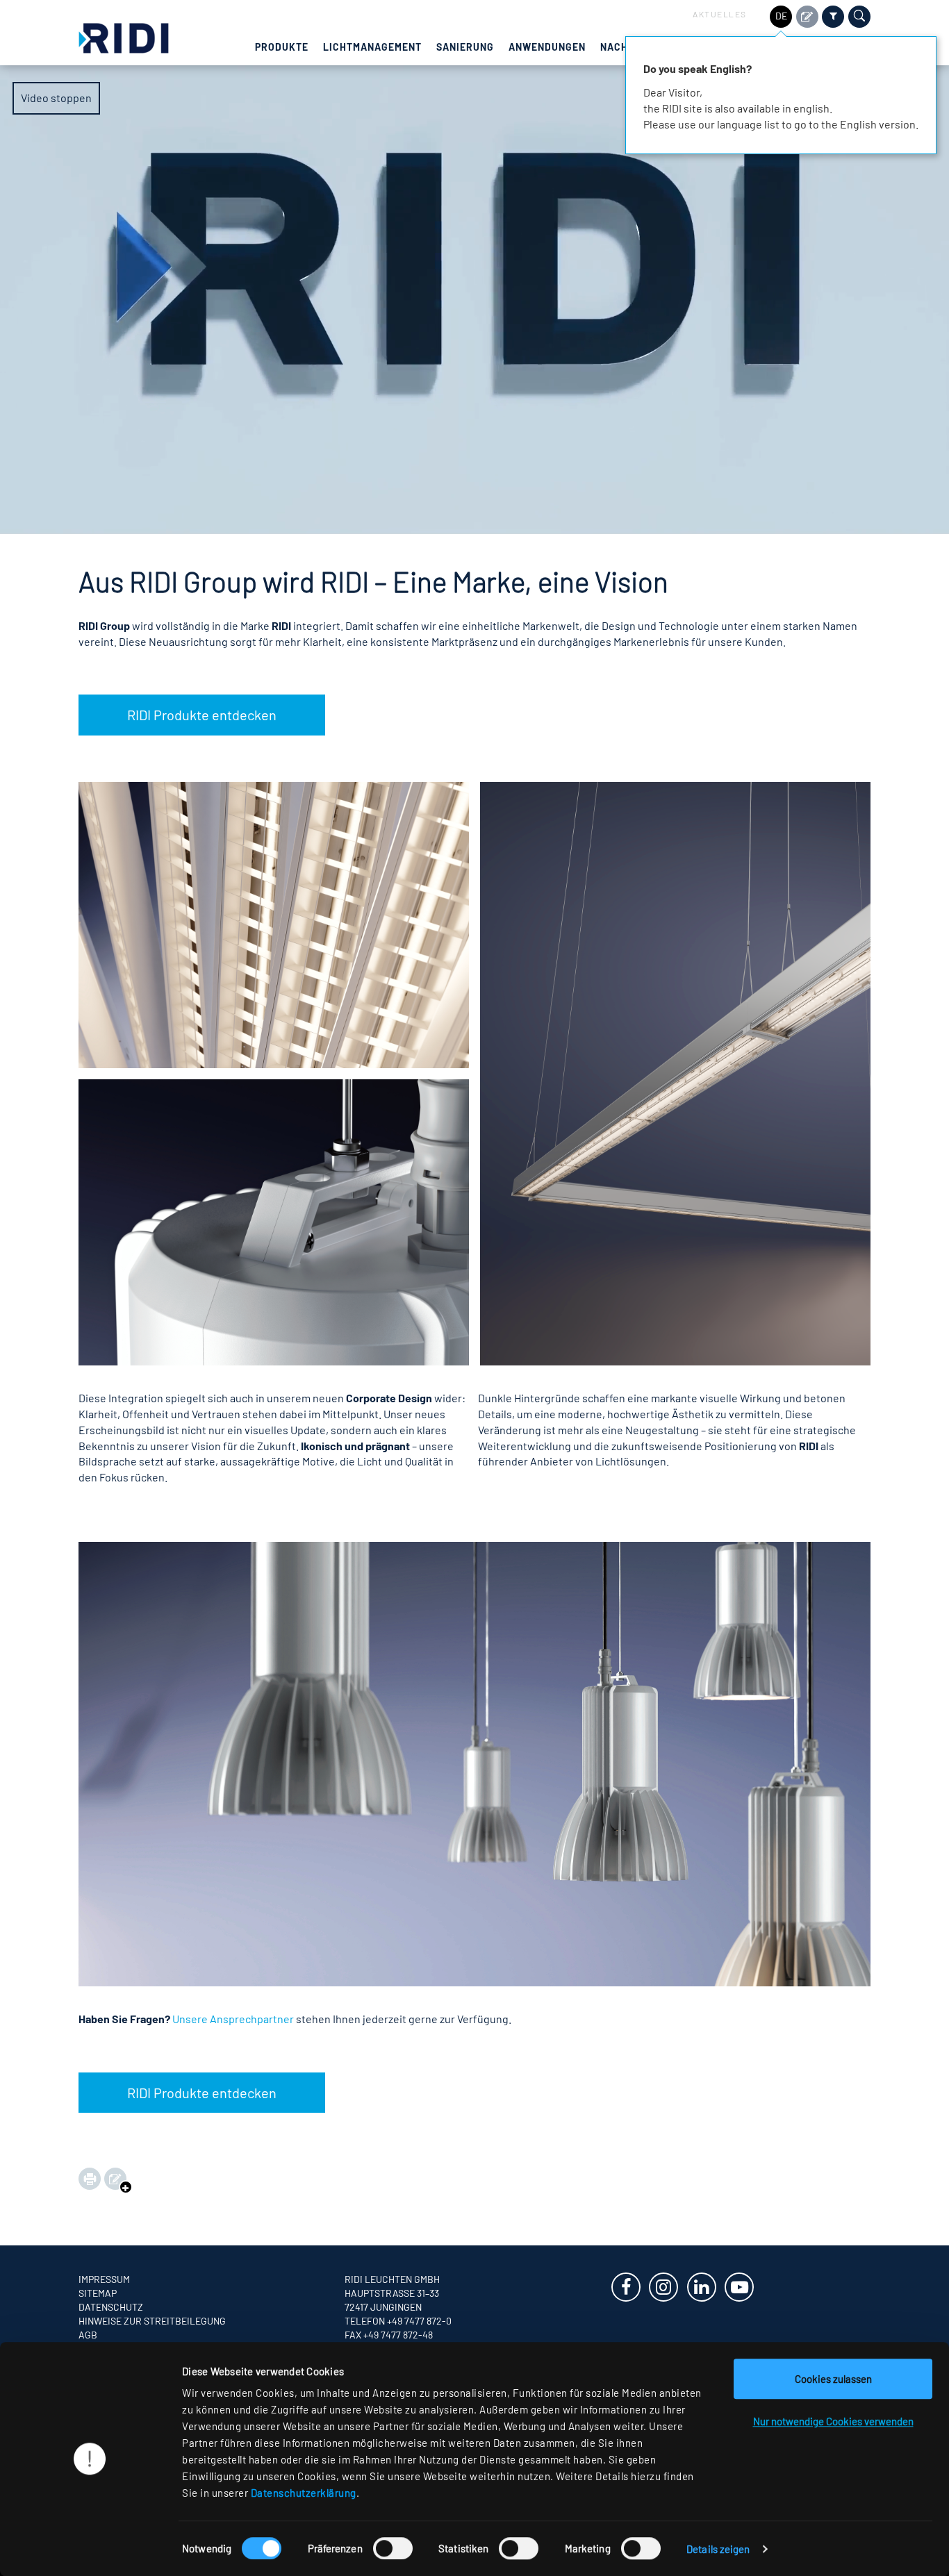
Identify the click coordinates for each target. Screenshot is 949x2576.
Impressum (104, 2279)
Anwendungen (547, 47)
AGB (88, 2335)
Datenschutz (111, 2307)
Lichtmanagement (372, 47)
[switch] (393, 2548)
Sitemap (98, 2293)
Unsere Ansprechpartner (233, 2019)
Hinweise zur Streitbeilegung (152, 2321)
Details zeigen (718, 2549)
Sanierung (465, 47)
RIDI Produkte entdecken (202, 715)
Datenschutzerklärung (304, 2493)
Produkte (282, 47)
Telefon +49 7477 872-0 (398, 2321)
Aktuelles (720, 14)
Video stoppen (56, 98)
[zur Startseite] (124, 36)
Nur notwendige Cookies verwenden (833, 2421)
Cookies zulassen (833, 2379)
